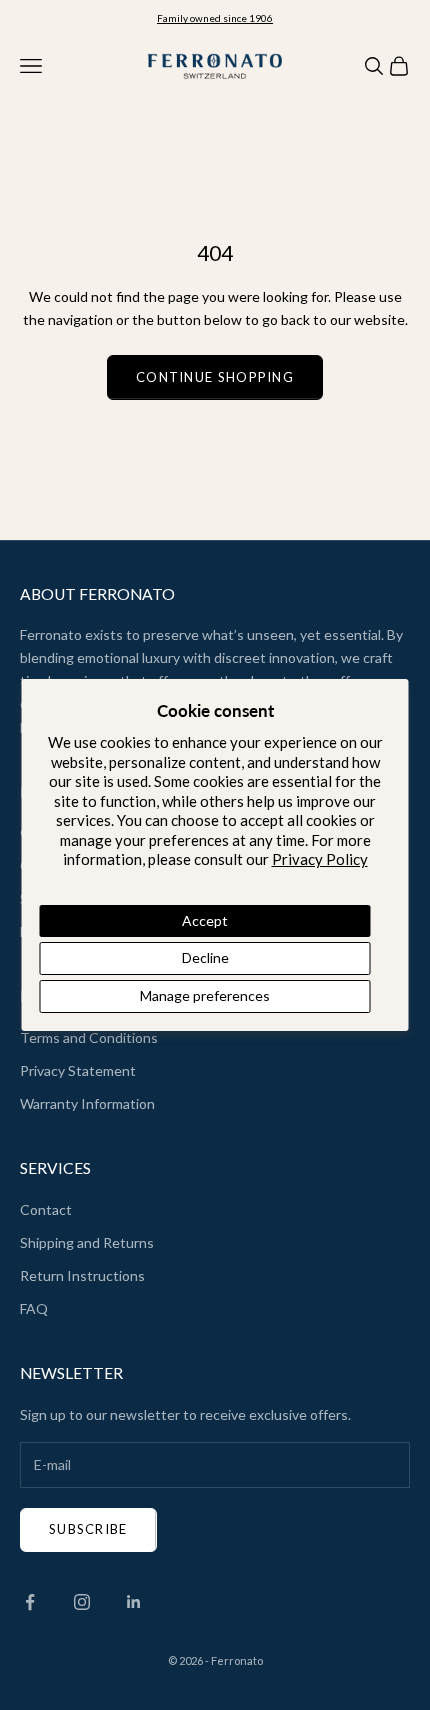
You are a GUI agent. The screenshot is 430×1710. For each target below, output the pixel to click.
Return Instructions (82, 1275)
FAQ (34, 1308)
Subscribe (88, 1529)
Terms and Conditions (89, 1037)
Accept (205, 920)
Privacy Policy (320, 859)
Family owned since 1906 (215, 18)
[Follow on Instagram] (82, 1602)
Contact (46, 1209)
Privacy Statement (78, 1070)
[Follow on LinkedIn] (134, 1602)
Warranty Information (87, 1103)
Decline (205, 957)
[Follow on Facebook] (30, 1602)
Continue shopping (215, 377)
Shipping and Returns (87, 1242)
